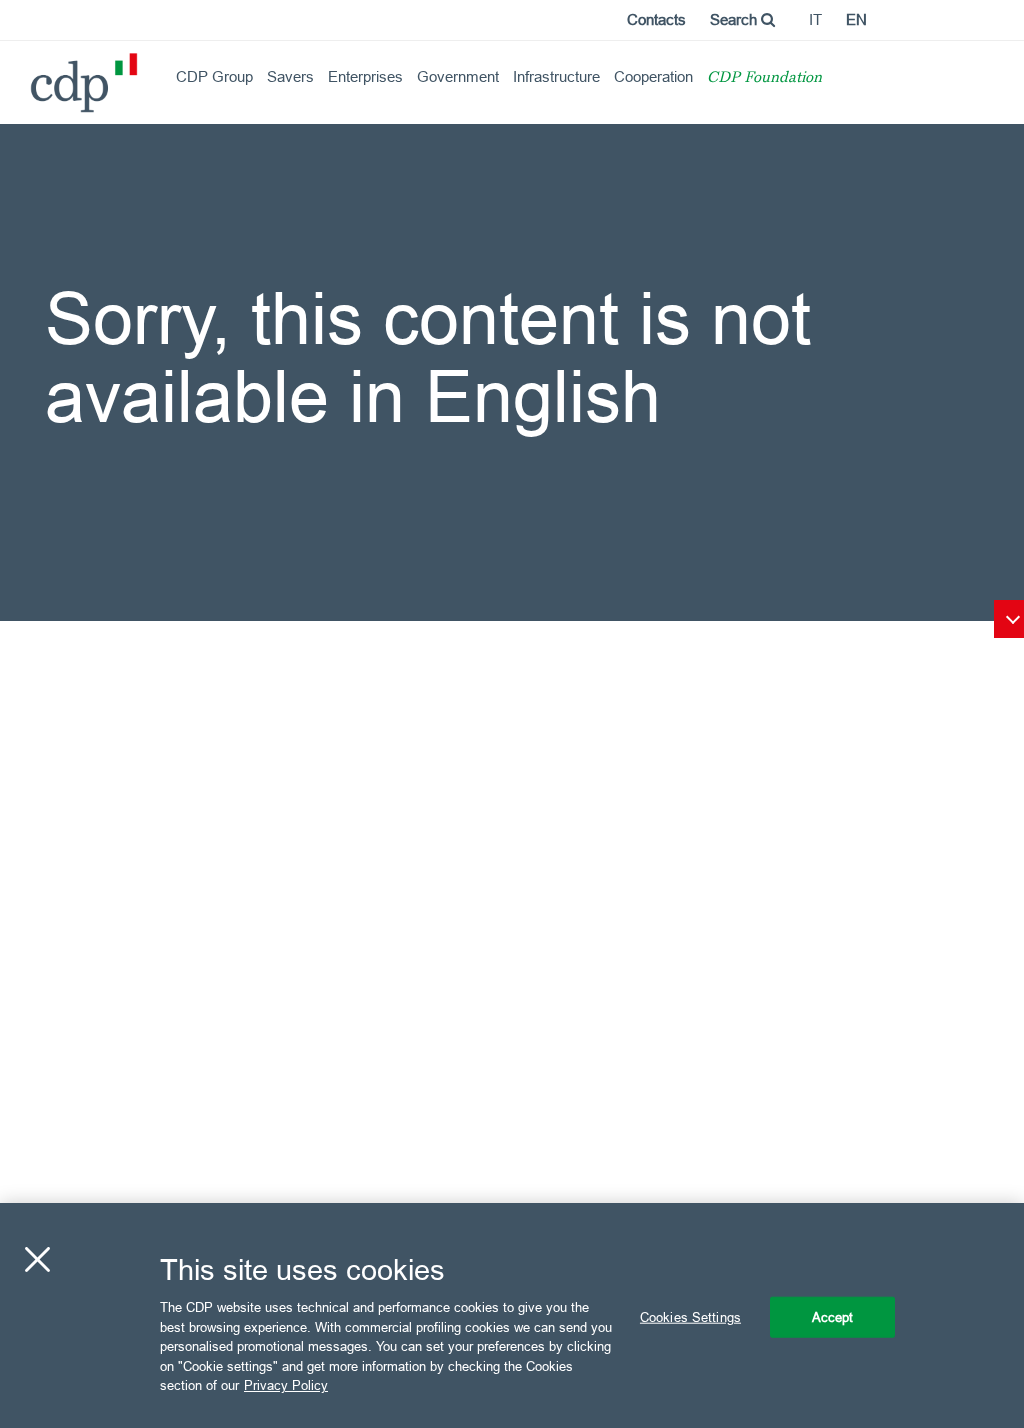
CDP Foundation (764, 78)
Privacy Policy (286, 1385)
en (856, 19)
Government (458, 76)
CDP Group (214, 76)
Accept (833, 1316)
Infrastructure (556, 76)
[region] (512, 1315)
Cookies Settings (690, 1316)
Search (735, 19)
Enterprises (365, 76)
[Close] (37, 1259)
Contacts (656, 19)
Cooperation (653, 76)
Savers (290, 76)
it (815, 19)
